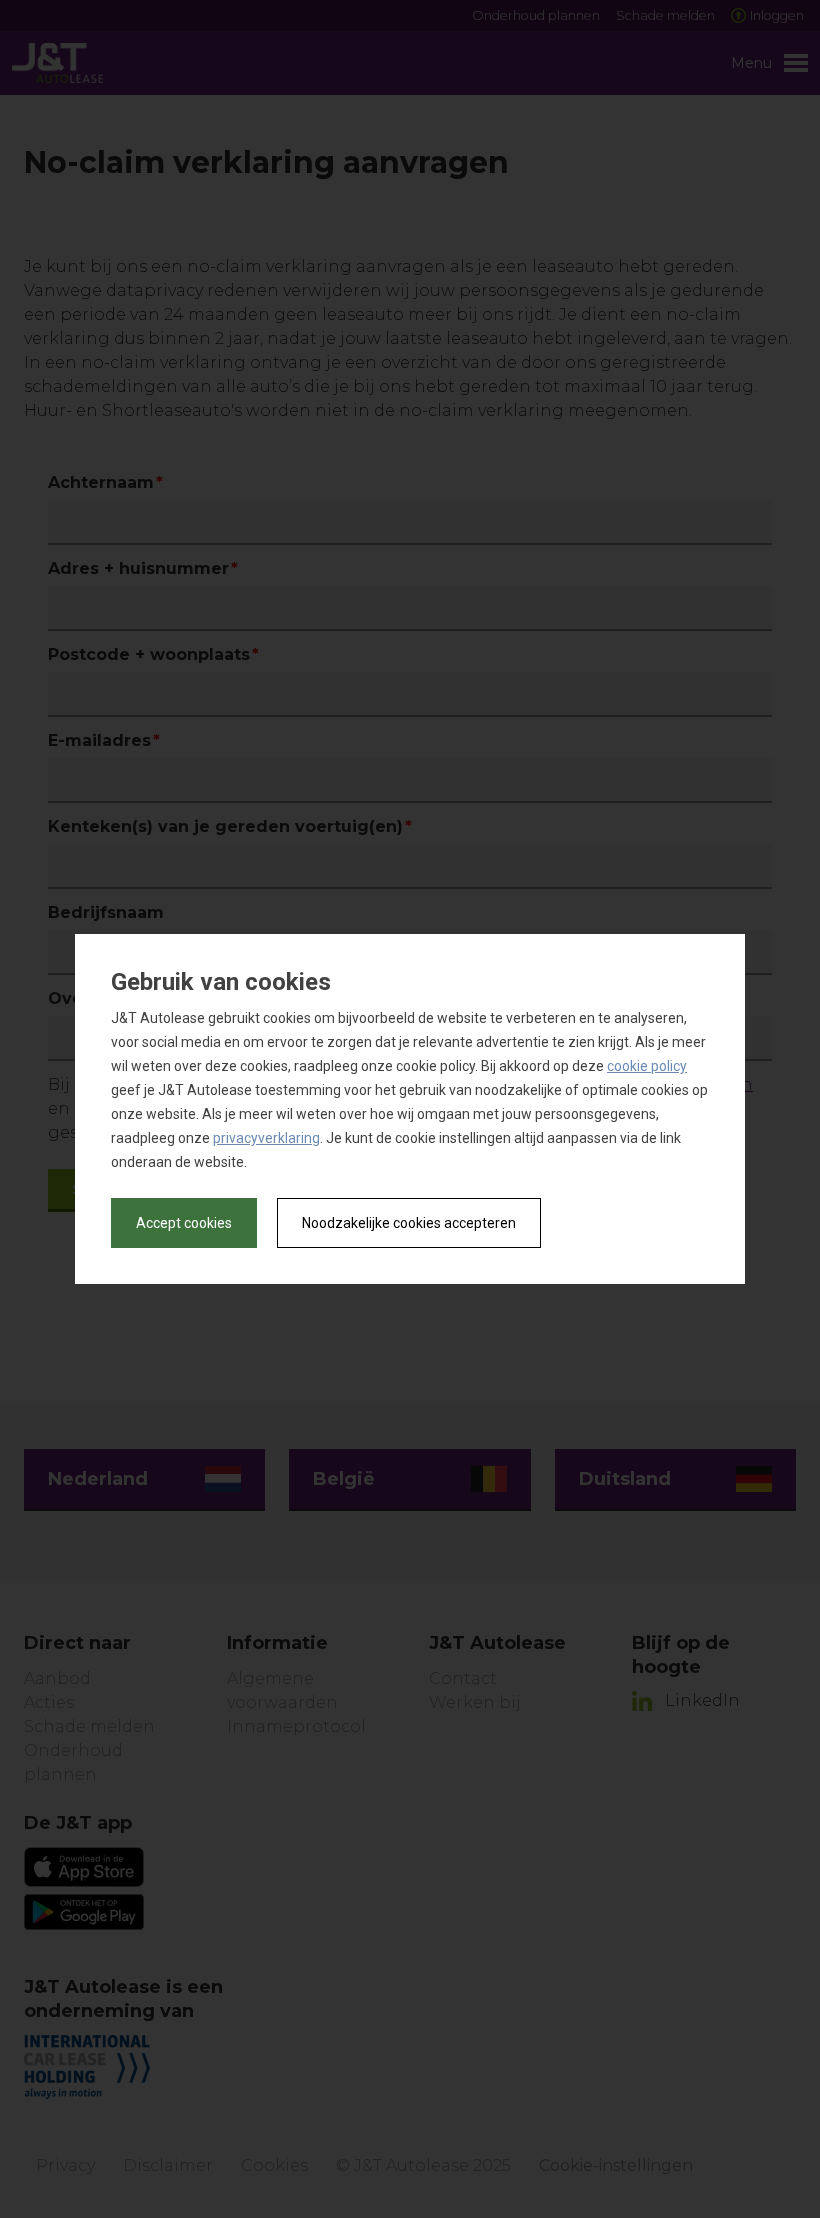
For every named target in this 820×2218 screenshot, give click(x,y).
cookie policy (647, 1066)
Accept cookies (184, 1223)
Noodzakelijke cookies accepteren (409, 1223)
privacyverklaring (266, 1138)
